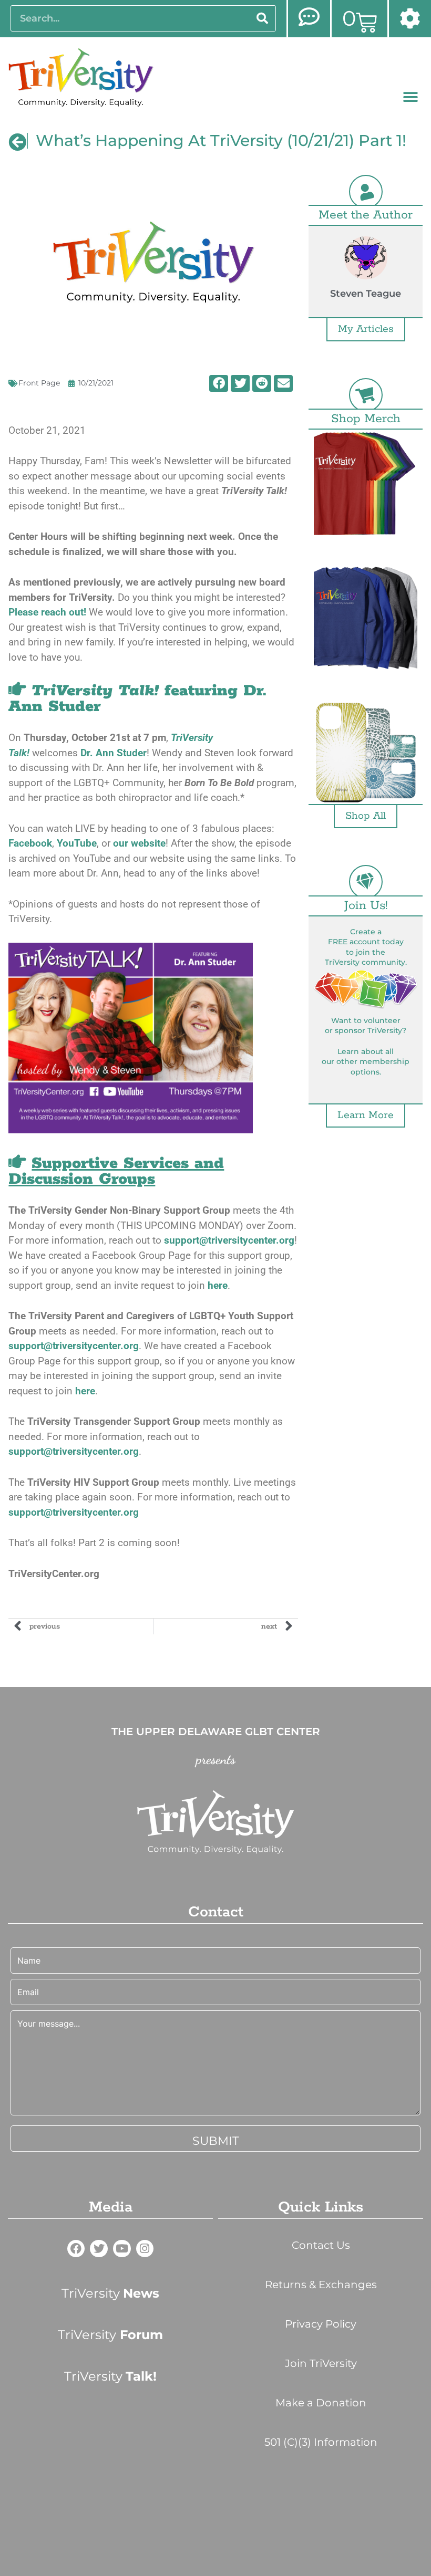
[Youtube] (122, 2249)
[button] (411, 97)
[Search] (262, 18)
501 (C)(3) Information (321, 2442)
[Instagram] (145, 2249)
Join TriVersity (321, 2363)
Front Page (39, 383)
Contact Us (321, 2245)
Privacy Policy (321, 2324)
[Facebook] (76, 2249)
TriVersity (110, 2293)
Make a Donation (321, 2403)
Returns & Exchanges (321, 2285)
